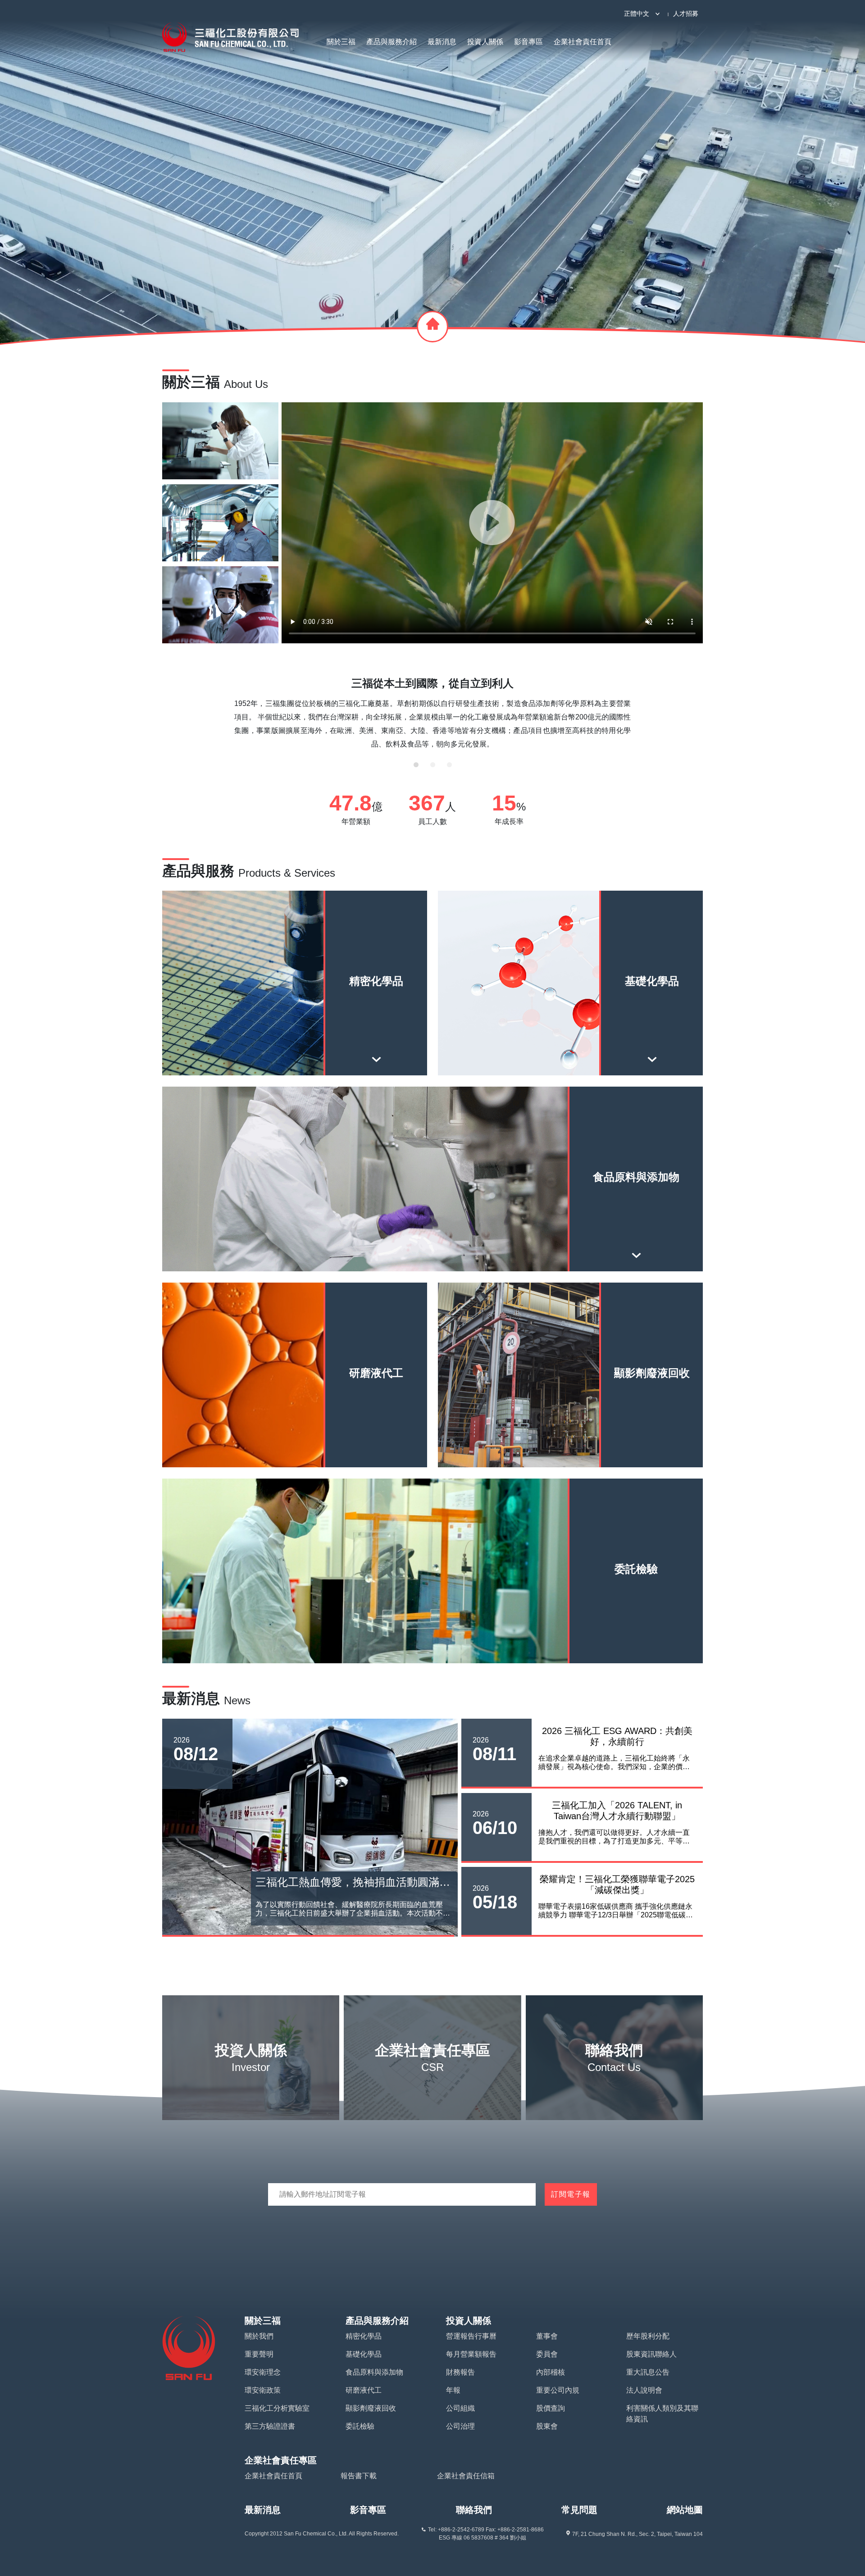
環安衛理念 (263, 2372)
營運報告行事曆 (471, 2336)
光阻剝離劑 (383, 1000)
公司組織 (460, 2408)
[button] (416, 765)
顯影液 (206, 1000)
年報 (453, 2390)
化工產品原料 (482, 1038)
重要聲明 (259, 2354)
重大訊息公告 (648, 2372)
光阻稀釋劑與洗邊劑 (206, 1038)
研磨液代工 (364, 2390)
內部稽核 (551, 2372)
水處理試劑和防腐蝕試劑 (659, 1000)
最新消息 (442, 42)
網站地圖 (685, 2510)
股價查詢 (551, 2408)
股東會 (547, 2426)
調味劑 (432, 1196)
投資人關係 (485, 42)
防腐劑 (570, 1000)
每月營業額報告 (471, 2354)
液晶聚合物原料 (482, 1000)
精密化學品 (364, 2336)
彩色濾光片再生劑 (295, 1038)
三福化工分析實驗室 (277, 2408)
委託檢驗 (360, 2426)
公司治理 (460, 2426)
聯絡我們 (474, 2510)
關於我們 (259, 2336)
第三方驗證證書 (270, 2426)
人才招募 (686, 14)
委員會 (547, 2354)
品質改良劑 (252, 1234)
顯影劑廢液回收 (371, 2408)
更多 (289, 1066)
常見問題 (579, 2510)
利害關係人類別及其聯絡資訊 (662, 2414)
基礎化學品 (364, 2354)
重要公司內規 (558, 2390)
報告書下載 (359, 2476)
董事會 (547, 2336)
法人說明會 (644, 2390)
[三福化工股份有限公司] (230, 37)
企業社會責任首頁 (583, 42)
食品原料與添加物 (374, 2372)
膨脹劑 (613, 1234)
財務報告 (460, 2372)
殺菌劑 (252, 1196)
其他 (383, 1038)
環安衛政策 (263, 2390)
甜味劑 (432, 1234)
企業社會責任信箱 (466, 2476)
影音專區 (528, 42)
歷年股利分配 (648, 2336)
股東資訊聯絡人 (651, 2354)
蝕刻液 (295, 1000)
